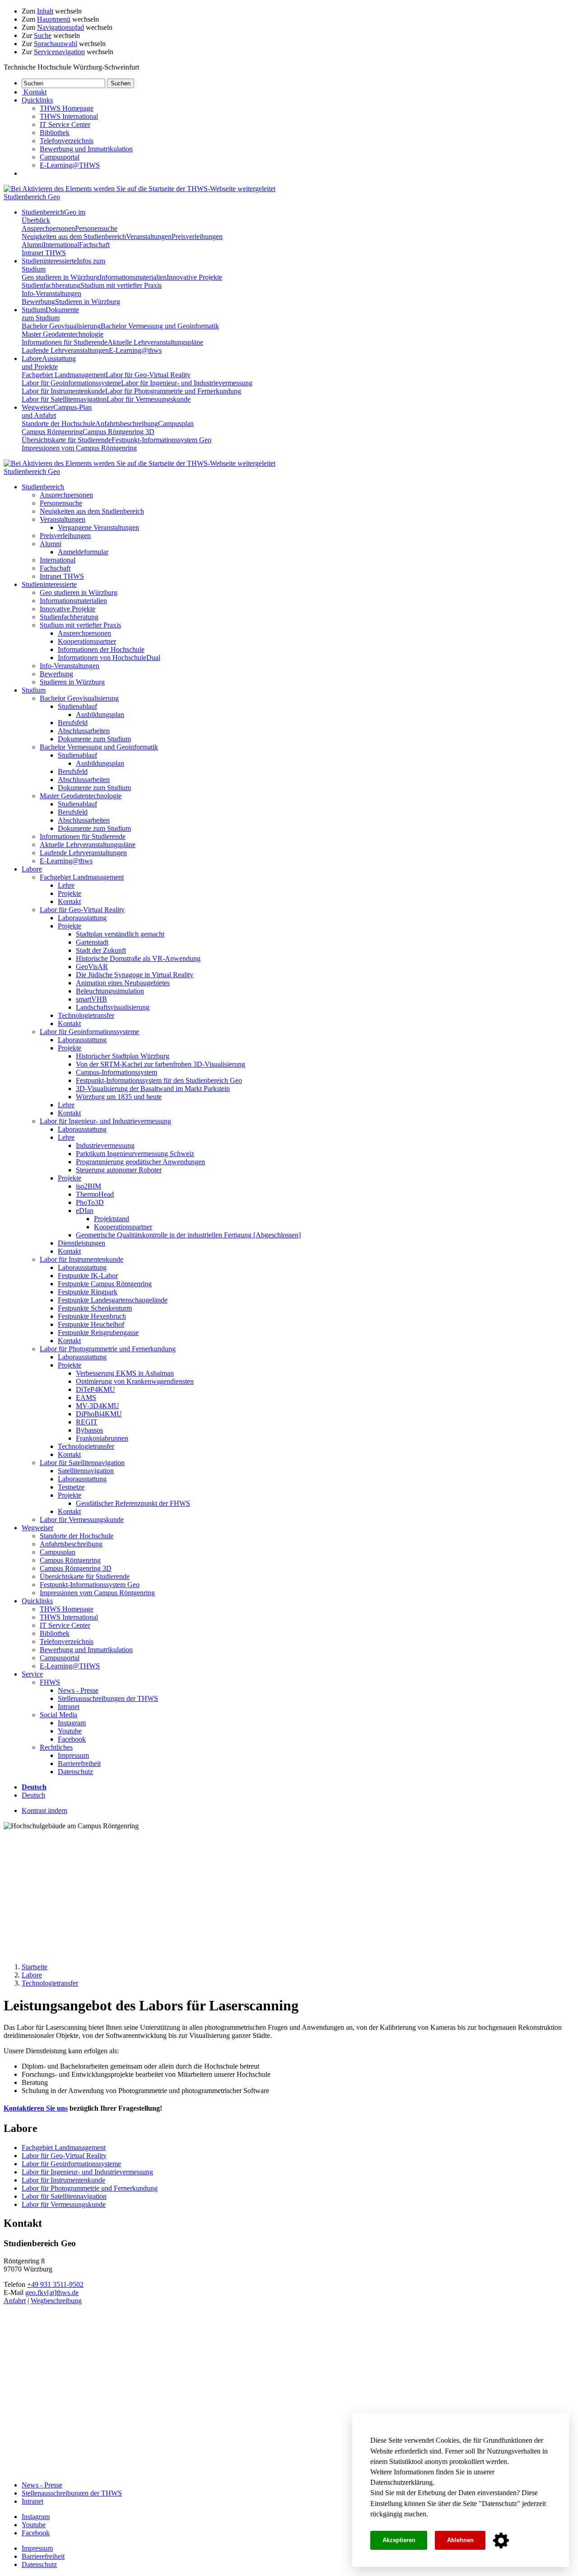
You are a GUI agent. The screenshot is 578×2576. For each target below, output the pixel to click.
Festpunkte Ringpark (88, 1292)
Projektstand (112, 1219)
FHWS (50, 1682)
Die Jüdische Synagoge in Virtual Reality (135, 975)
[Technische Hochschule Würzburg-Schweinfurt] (140, 189)
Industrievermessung (105, 1145)
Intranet (69, 1707)
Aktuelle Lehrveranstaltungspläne (155, 342)
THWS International (69, 116)
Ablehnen (460, 2540)
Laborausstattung (82, 918)
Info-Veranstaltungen (51, 293)
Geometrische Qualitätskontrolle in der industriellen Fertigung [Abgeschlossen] (188, 1235)
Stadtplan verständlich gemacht (120, 934)
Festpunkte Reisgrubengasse (98, 1332)
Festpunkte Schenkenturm (95, 1308)
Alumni (33, 245)
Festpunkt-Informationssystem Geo (161, 440)
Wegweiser (37, 1528)
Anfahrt (15, 2301)
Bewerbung (38, 302)
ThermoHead (95, 1194)
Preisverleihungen (197, 237)
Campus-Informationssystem (117, 1072)
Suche (43, 35)
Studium (50, 314)
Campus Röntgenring (52, 432)
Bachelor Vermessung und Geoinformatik (160, 326)
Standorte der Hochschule (58, 424)
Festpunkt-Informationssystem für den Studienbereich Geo (159, 1080)
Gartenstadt (92, 942)
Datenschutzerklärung (401, 2482)
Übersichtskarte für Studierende (67, 440)
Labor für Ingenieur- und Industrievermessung (187, 383)
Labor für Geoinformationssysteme (71, 383)
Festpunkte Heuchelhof (91, 1324)
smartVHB (91, 999)
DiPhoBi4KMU (99, 1414)
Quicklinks (37, 1601)
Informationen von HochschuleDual (109, 658)
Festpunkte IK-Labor (88, 1276)
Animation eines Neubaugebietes (123, 983)
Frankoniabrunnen (102, 1438)
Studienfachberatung (51, 285)
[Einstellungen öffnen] (501, 2541)
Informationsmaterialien (133, 277)
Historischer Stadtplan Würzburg (123, 1056)
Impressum (73, 1755)
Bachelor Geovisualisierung (61, 326)
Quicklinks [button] (37, 100)
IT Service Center (65, 124)
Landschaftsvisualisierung (113, 1007)
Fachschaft (94, 245)
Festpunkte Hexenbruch (92, 1316)
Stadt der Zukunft (101, 950)
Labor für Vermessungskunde (149, 399)
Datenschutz (499, 2503)
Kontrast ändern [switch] (44, 1810)
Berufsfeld (73, 723)
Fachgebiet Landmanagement (64, 375)
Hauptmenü (54, 19)
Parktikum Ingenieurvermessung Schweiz (135, 1154)
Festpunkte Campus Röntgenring (105, 1284)
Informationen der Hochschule (101, 649)
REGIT (87, 1422)
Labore (49, 363)
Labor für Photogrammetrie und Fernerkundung (173, 391)
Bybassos (89, 1430)
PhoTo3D (90, 1202)
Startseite (35, 1967)
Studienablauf (77, 706)
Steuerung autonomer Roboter (119, 1170)
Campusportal (60, 157)
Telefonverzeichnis (67, 141)
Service (32, 1674)
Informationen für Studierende (65, 342)
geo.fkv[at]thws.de (52, 2293)
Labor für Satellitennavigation (64, 399)
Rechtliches (56, 1747)
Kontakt (69, 902)
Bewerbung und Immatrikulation (86, 149)
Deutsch (33, 1795)
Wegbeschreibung (56, 2301)
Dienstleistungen (82, 1243)
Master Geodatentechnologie (63, 334)
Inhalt (45, 11)
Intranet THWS (44, 253)
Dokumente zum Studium (94, 739)
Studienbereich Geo (32, 197)
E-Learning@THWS (70, 165)
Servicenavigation (59, 52)
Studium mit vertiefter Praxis (121, 285)
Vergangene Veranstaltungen (98, 527)
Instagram (72, 1723)
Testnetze (71, 1487)
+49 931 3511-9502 (55, 2284)
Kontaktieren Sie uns (36, 2108)
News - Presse (78, 1690)
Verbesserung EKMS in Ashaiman (125, 1373)
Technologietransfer (86, 1015)
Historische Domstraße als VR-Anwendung (138, 958)
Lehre (66, 885)
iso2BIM (89, 1186)
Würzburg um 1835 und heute (119, 1097)
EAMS (86, 1398)
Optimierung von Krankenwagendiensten (135, 1381)
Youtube (70, 1731)
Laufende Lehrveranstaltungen (65, 350)
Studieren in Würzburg (88, 302)
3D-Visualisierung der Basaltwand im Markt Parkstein (153, 1089)
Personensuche (96, 228)
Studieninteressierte (49, 584)
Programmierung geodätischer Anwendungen (140, 1162)
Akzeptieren (399, 2540)
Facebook (72, 1739)
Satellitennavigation (86, 1471)
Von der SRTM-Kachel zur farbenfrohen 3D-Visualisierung (161, 1064)
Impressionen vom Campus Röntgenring (79, 448)
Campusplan (176, 424)
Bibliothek (55, 133)
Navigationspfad (61, 27)
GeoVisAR (92, 967)
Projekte (70, 893)
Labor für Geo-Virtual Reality (148, 375)
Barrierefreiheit (79, 1763)
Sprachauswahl (56, 44)
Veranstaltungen (149, 237)
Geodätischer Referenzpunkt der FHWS (133, 1503)
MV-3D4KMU (98, 1406)
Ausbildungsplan (100, 714)
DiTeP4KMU (96, 1389)
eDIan (85, 1211)
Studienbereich (43, 487)
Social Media (58, 1715)
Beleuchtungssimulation (110, 991)
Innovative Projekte (194, 277)
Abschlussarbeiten (84, 731)
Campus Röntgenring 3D (119, 432)
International (61, 245)
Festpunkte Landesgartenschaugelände (113, 1300)
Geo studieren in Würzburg (61, 277)
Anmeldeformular (83, 552)
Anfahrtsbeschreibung (127, 424)
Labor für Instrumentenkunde (63, 391)
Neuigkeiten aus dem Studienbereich (74, 237)
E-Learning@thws (135, 350)
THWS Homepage (67, 108)
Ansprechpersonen (48, 228)
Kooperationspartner (87, 641)
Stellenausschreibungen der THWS (108, 1698)
